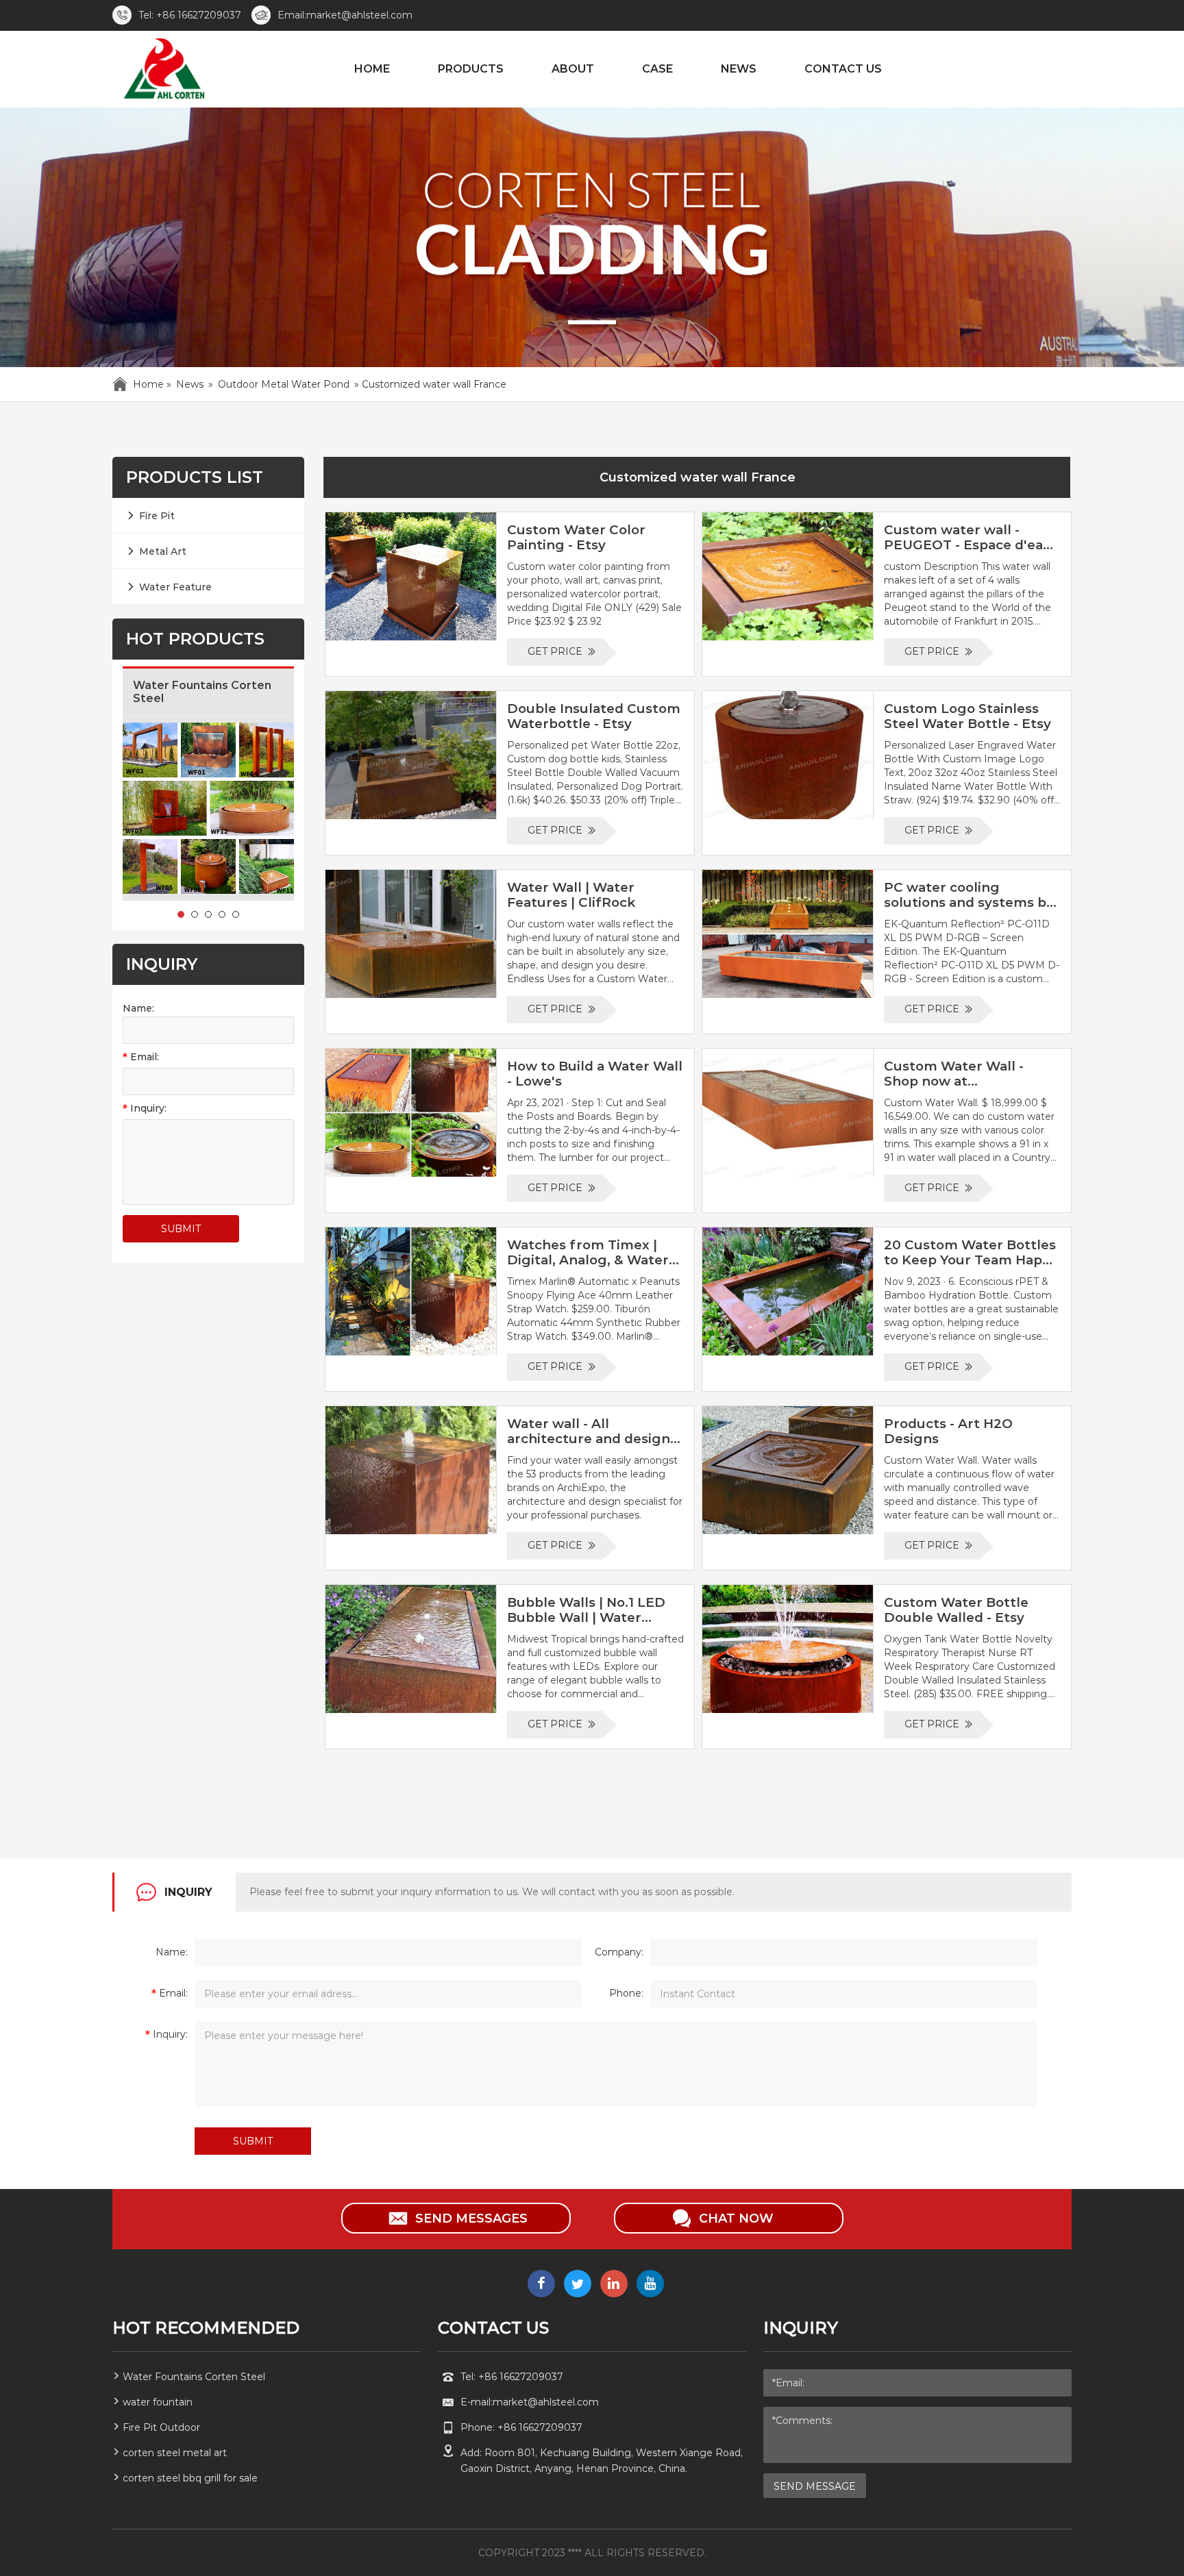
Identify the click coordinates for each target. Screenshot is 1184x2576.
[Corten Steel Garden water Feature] (163, 71)
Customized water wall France (698, 477)
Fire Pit (157, 516)
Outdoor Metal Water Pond (284, 384)
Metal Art (163, 551)
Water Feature (175, 587)
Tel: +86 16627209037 (190, 15)
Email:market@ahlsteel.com (345, 15)
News (190, 384)
